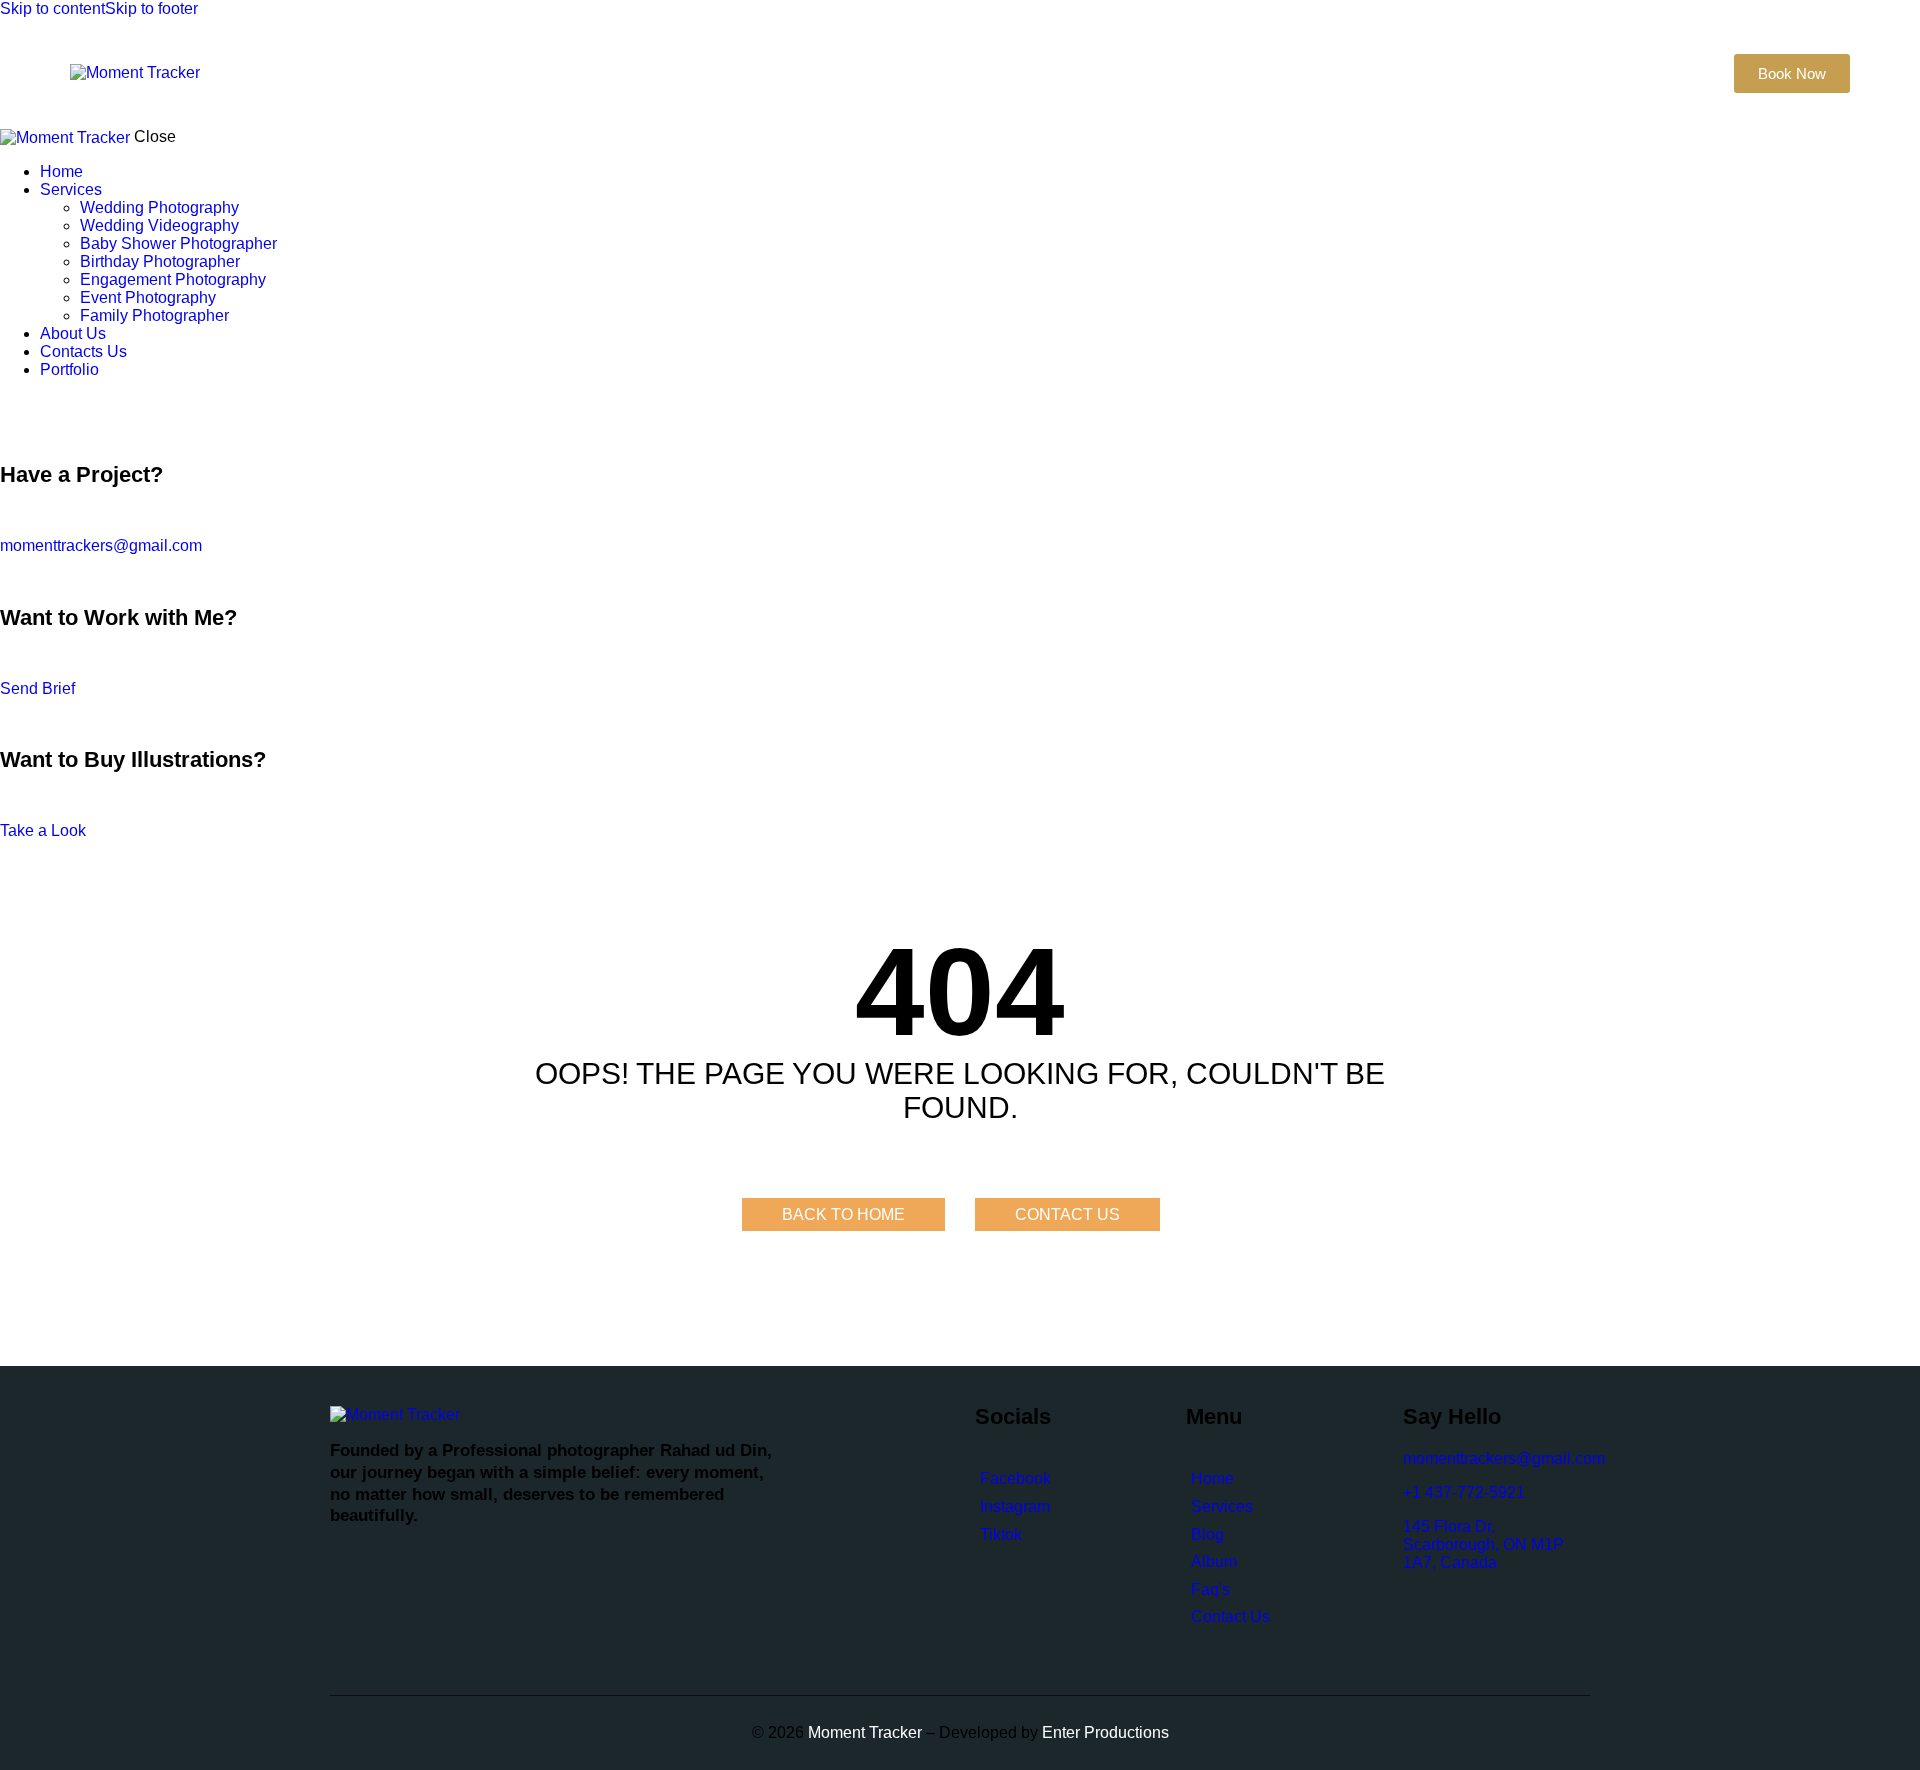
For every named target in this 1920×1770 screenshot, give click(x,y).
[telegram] (90, 403)
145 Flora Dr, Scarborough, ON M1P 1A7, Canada (1483, 1544)
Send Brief (37, 688)
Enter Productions (1105, 1732)
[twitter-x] (28, 403)
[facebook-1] (11, 403)
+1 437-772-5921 (1464, 1492)
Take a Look (43, 830)
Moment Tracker (863, 1732)
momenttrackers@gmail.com (101, 545)
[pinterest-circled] (45, 403)
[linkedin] (68, 403)
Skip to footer (151, 8)
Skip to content (52, 8)
